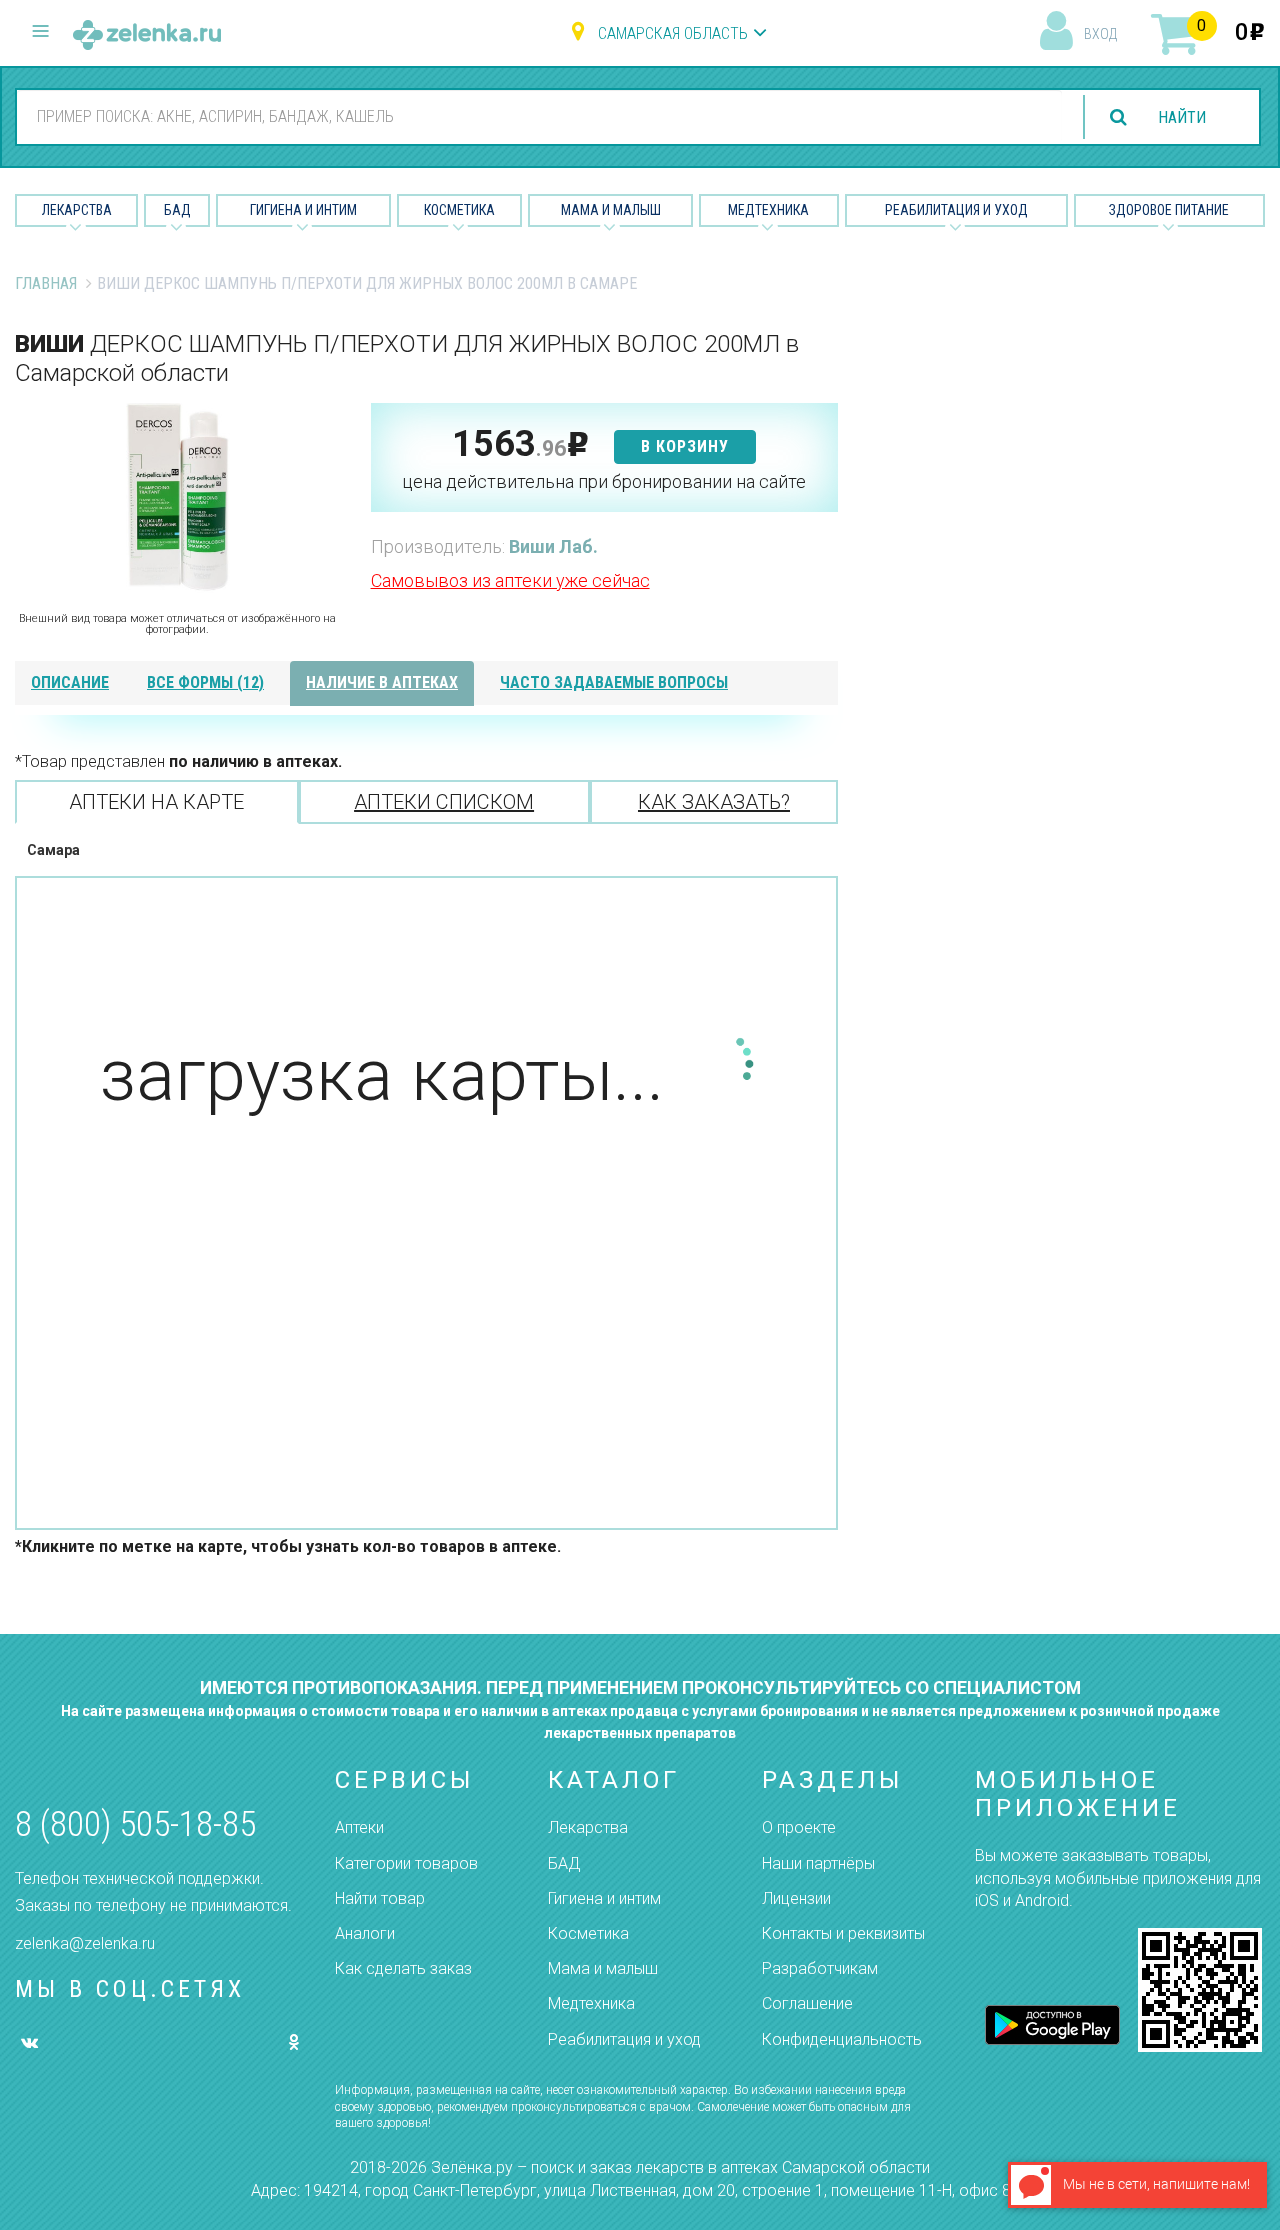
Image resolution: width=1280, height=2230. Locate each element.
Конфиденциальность (842, 2039)
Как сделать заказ (403, 1968)
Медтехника (768, 210)
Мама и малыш (611, 210)
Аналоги (365, 1933)
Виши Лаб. (553, 546)
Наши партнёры (818, 1863)
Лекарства (77, 210)
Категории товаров (406, 1863)
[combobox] (539, 116)
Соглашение (807, 2003)
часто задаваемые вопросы (614, 682)
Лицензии (796, 1898)
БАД (177, 210)
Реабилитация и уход (956, 210)
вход (1100, 34)
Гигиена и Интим (303, 210)
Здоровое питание (1169, 210)
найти (1182, 117)
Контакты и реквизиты (843, 1933)
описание (70, 682)
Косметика (459, 210)
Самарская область (673, 33)
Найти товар (380, 1898)
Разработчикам (820, 1968)
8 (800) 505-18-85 (135, 1824)
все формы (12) (205, 682)
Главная (46, 283)
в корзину (685, 446)
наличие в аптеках (382, 682)
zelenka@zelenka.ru (85, 1943)
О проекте (799, 1827)
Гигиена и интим (604, 1898)
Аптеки (359, 1827)
